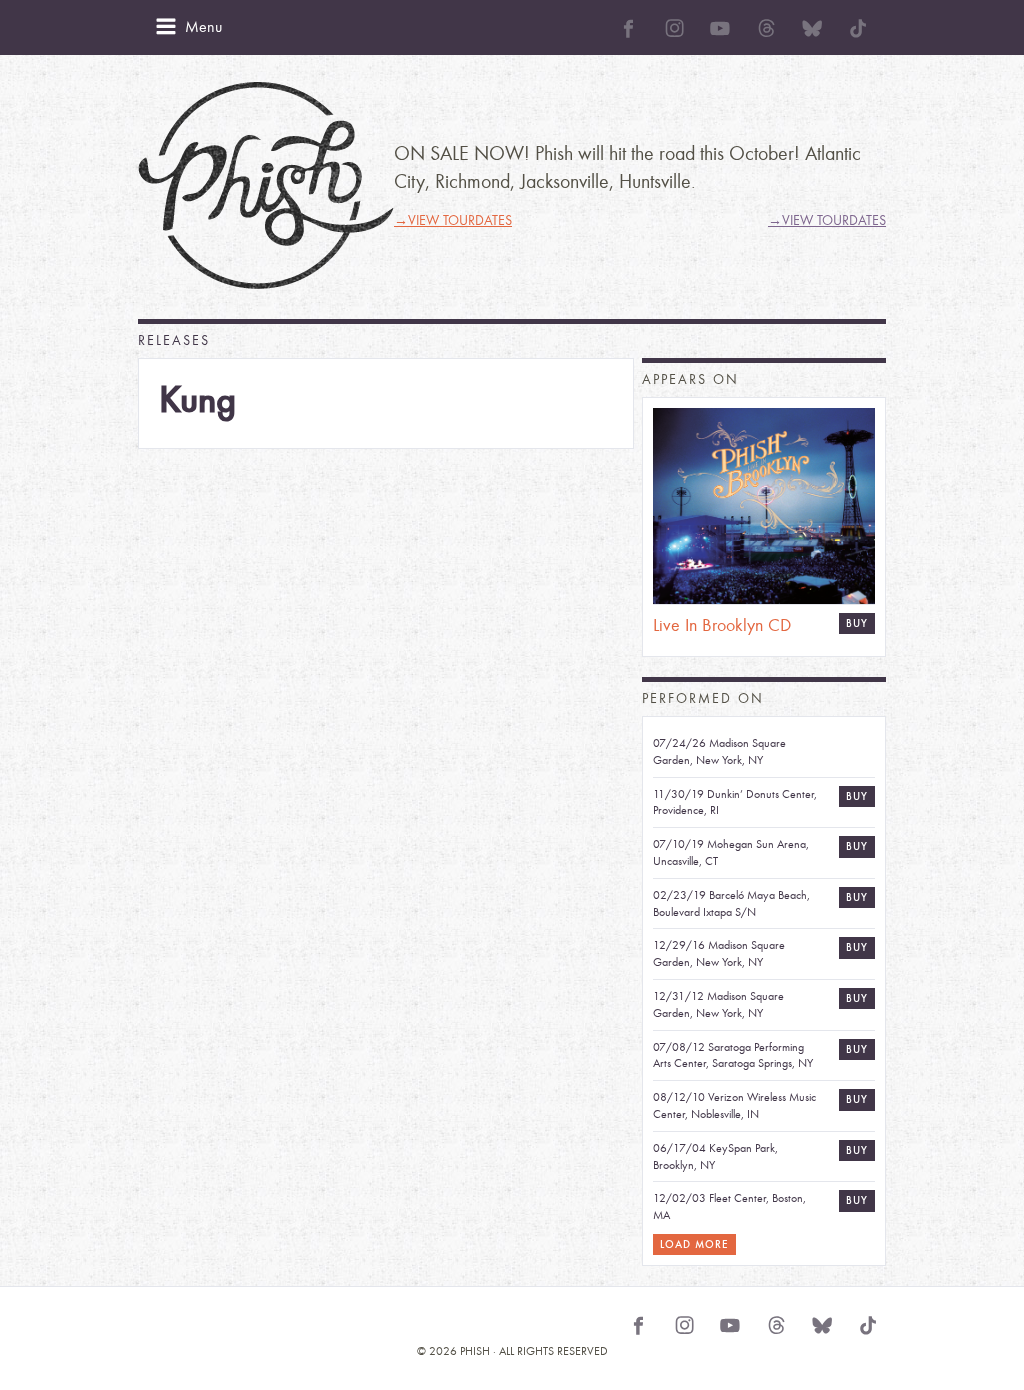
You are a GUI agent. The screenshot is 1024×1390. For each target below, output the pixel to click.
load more (694, 1244)
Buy (857, 623)
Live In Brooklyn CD (722, 625)
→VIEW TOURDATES (453, 220)
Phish (266, 185)
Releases (174, 340)
